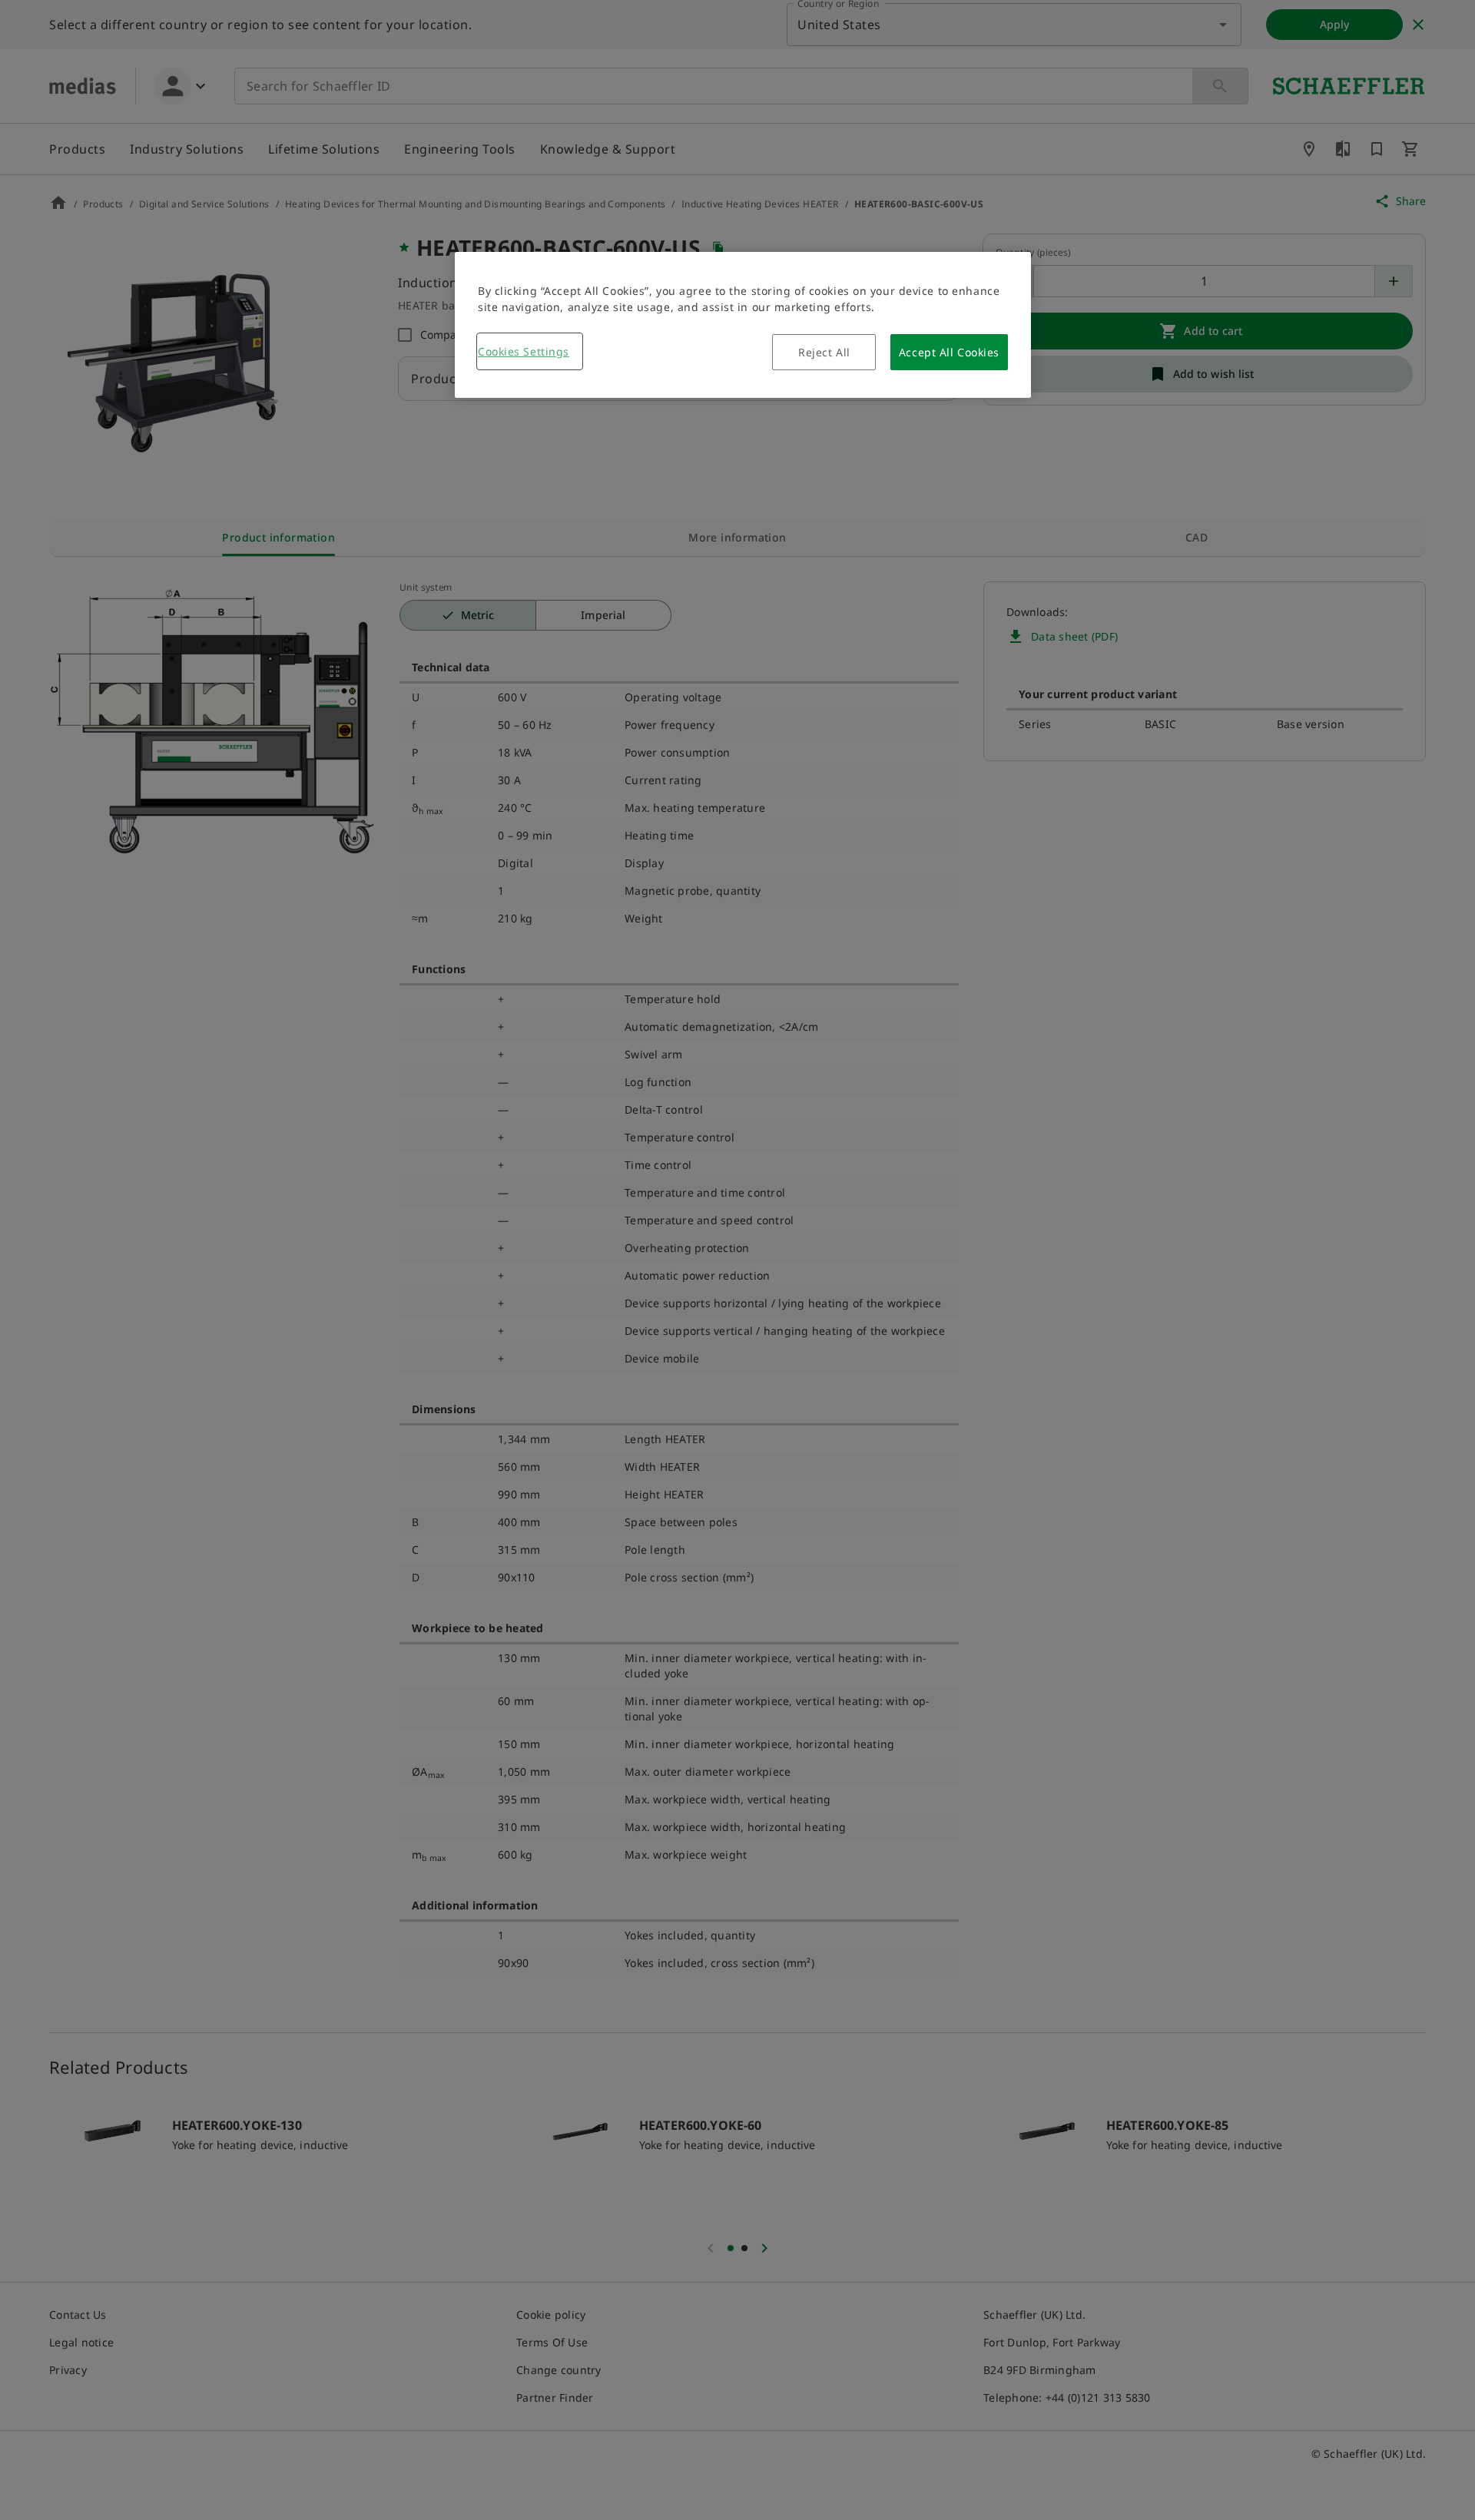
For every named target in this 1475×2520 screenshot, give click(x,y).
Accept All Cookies (949, 352)
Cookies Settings (524, 351)
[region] (743, 325)
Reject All (824, 352)
